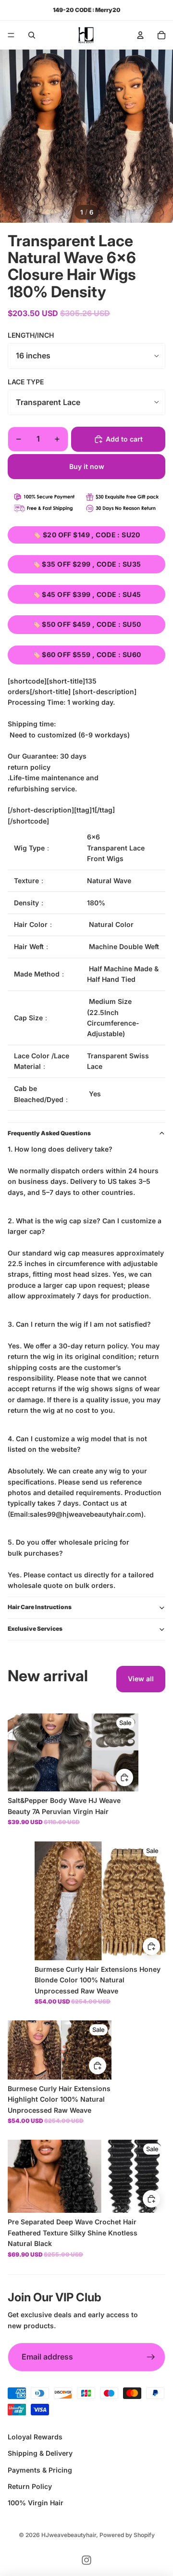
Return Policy (30, 2486)
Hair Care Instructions (40, 1607)
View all (141, 1679)
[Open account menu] (140, 35)
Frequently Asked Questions (49, 1133)
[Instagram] (86, 2560)
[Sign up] (151, 2357)
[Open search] (32, 35)
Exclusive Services (35, 1629)
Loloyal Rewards (35, 2437)
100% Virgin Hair (36, 2503)
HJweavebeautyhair (69, 2535)
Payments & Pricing (40, 2470)
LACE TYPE (26, 382)
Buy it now (87, 466)
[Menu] (11, 35)
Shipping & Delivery (40, 2453)
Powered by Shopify (127, 2535)
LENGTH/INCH (31, 335)
